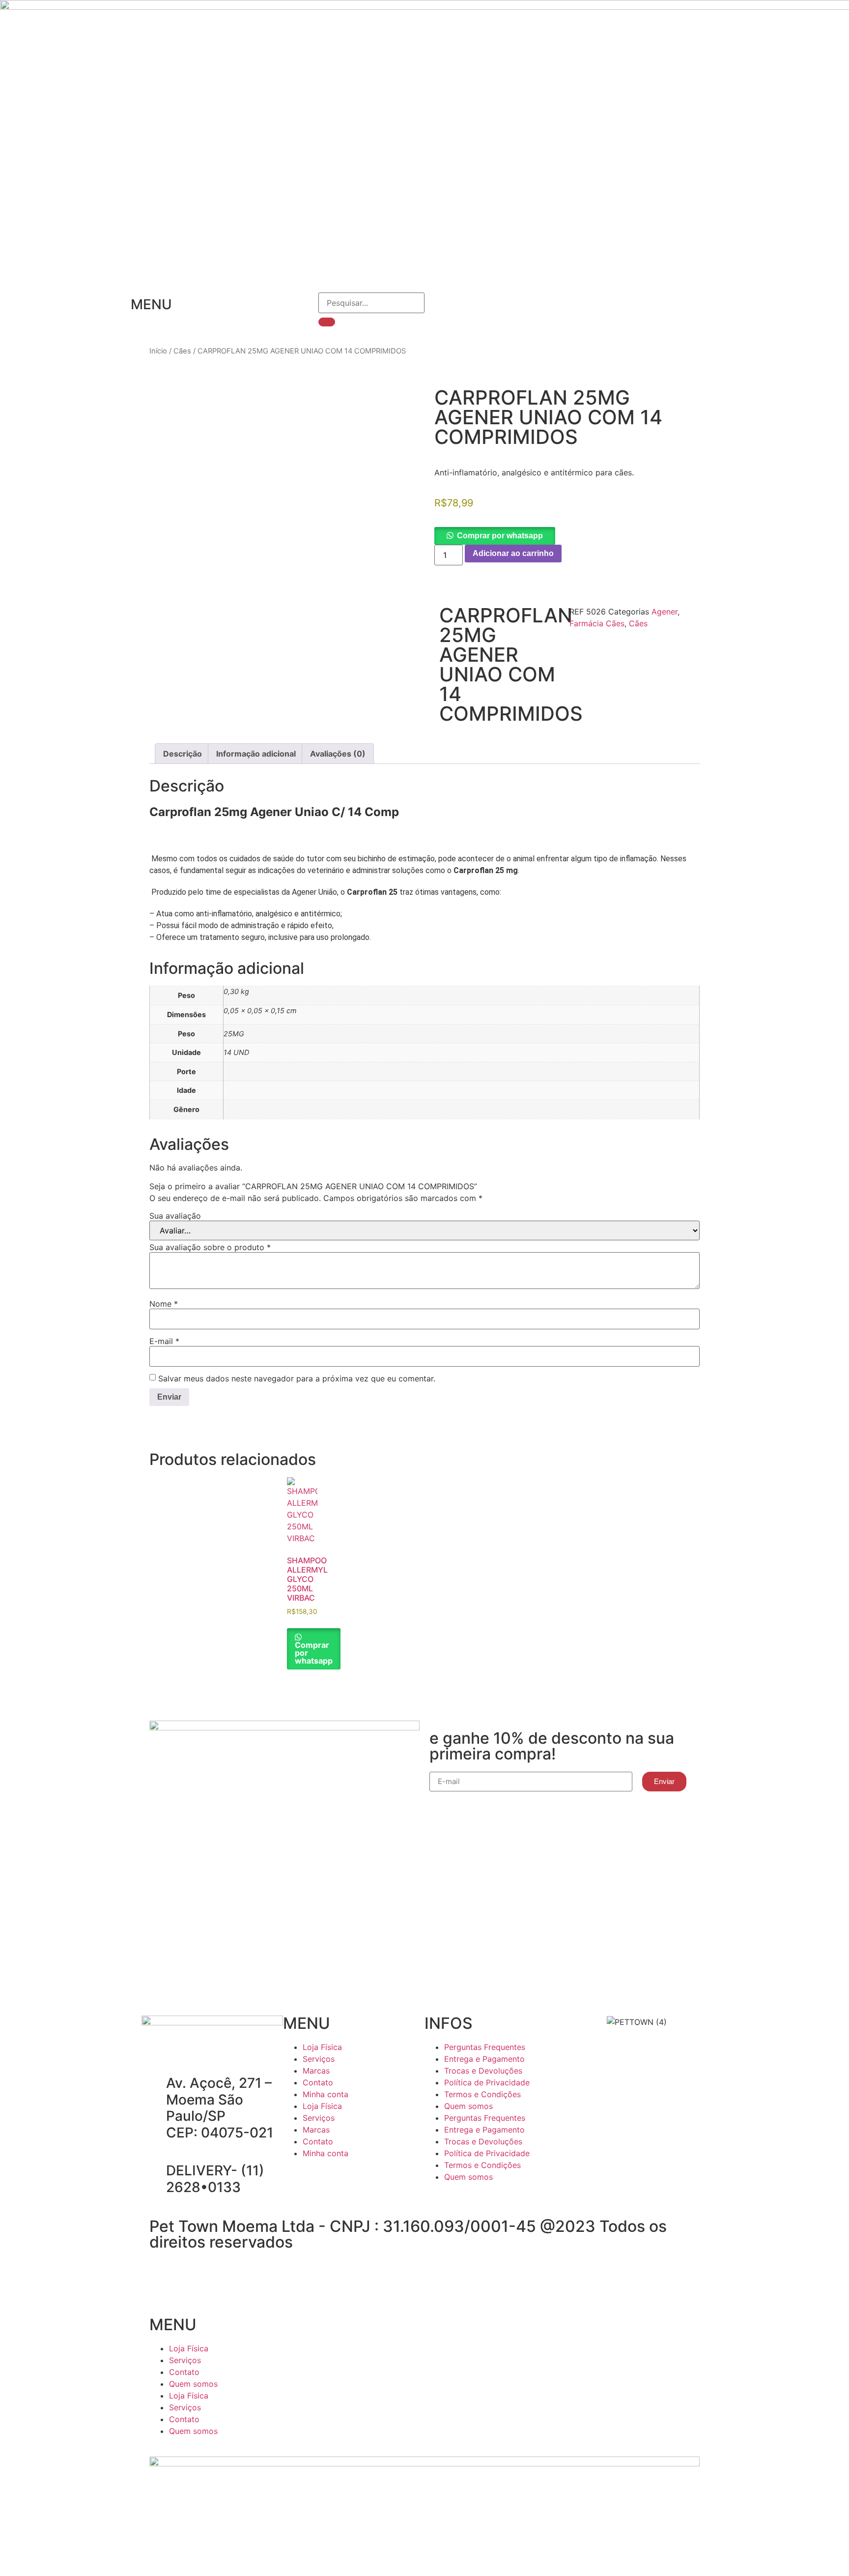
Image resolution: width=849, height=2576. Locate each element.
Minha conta (325, 2094)
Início (158, 351)
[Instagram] (322, 2181)
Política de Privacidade (487, 2082)
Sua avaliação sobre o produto (210, 1247)
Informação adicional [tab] (256, 754)
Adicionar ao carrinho (513, 553)
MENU (151, 304)
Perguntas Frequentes (485, 2047)
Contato (318, 2082)
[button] (495, 535)
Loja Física (322, 2047)
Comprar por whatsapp (500, 536)
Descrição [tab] (183, 754)
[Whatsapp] (349, 2181)
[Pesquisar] (327, 322)
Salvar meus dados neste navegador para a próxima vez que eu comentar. (297, 1378)
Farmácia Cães (597, 623)
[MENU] (118, 305)
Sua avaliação (175, 1216)
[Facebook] (295, 2181)
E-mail (164, 1341)
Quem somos (468, 2106)
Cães (182, 351)
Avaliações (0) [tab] (338, 754)
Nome (164, 1304)
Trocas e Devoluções (483, 2071)
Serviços (319, 2059)
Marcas (316, 2071)
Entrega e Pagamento (484, 2059)
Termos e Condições (482, 2094)
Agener (665, 612)
